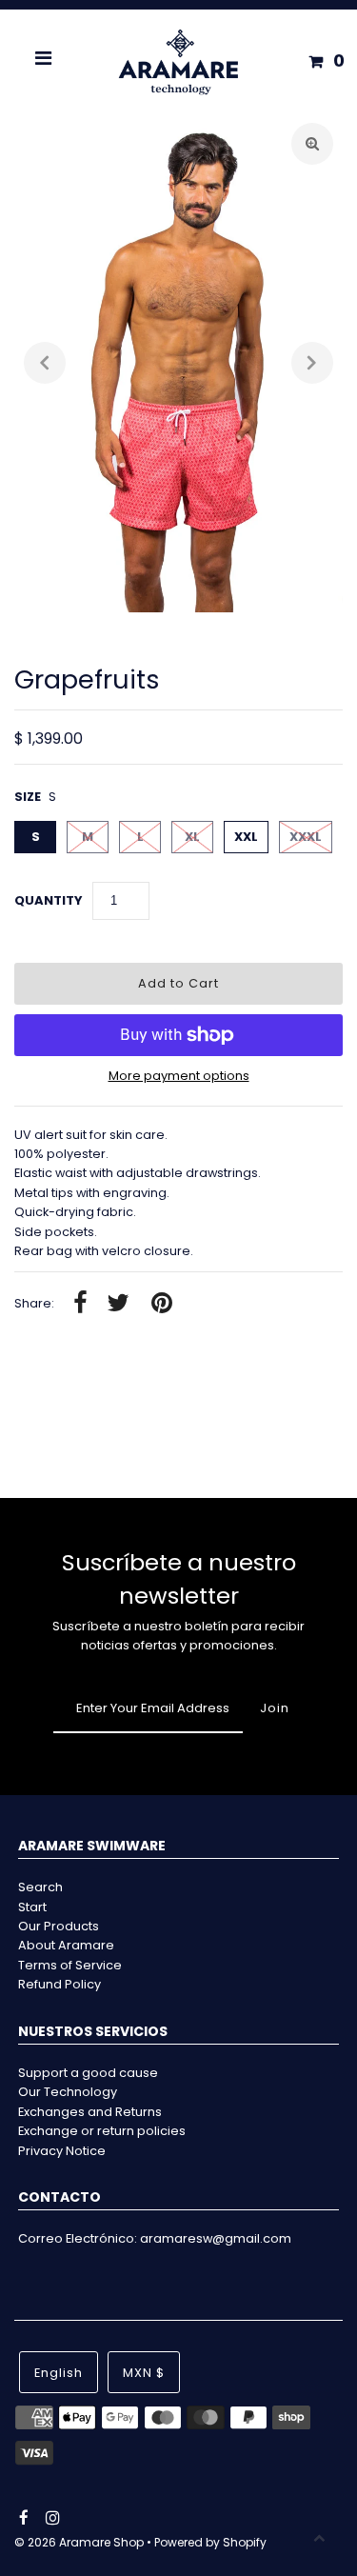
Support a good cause (88, 2073)
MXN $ (144, 2373)
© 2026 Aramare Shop (79, 2542)
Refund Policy (59, 1984)
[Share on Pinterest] (162, 1304)
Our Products (59, 1926)
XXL (246, 837)
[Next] (312, 363)
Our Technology (68, 2092)
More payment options (179, 1076)
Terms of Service (70, 1965)
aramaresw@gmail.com (216, 2238)
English (59, 2373)
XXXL (306, 837)
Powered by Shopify (210, 2542)
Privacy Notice (62, 2151)
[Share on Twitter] (118, 1304)
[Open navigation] (44, 61)
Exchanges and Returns (90, 2112)
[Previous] (45, 363)
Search (40, 1887)
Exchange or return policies (102, 2131)
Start (32, 1907)
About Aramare (66, 1945)
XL (192, 837)
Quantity (49, 900)
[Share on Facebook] (80, 1304)
